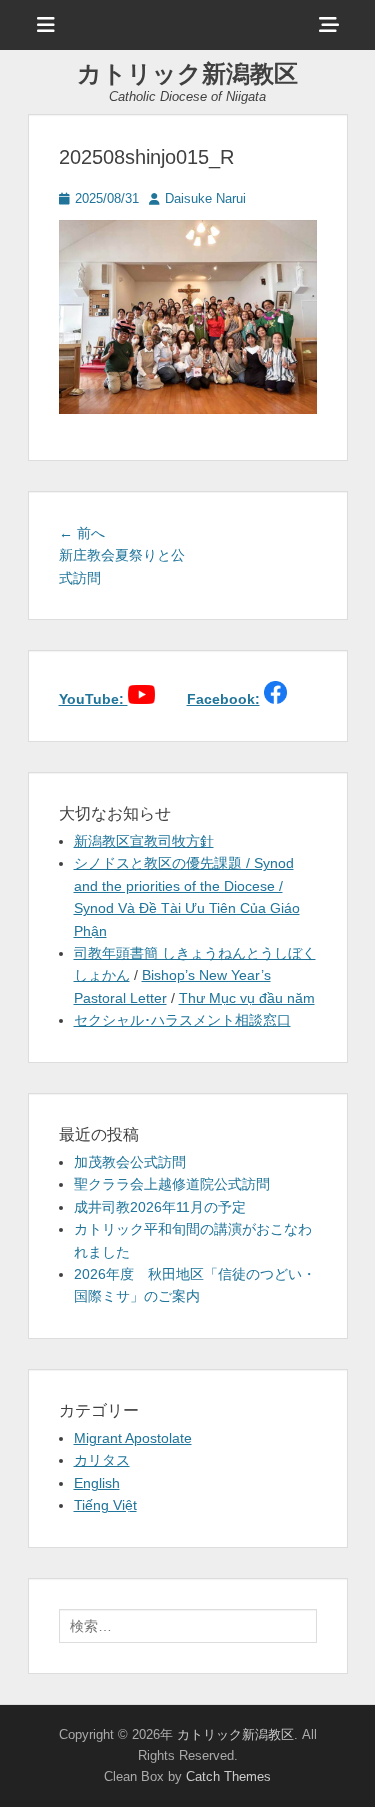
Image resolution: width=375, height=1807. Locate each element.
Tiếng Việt (105, 1505)
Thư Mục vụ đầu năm (247, 998)
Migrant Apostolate (133, 1438)
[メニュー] (46, 25)
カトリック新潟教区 (187, 73)
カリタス (102, 1460)
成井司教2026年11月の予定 (160, 1207)
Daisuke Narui (205, 198)
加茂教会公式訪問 (130, 1162)
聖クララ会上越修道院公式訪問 (172, 1184)
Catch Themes (228, 1776)
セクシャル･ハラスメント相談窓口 (182, 1020)
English (97, 1483)
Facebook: (223, 699)
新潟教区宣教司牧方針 (144, 841)
